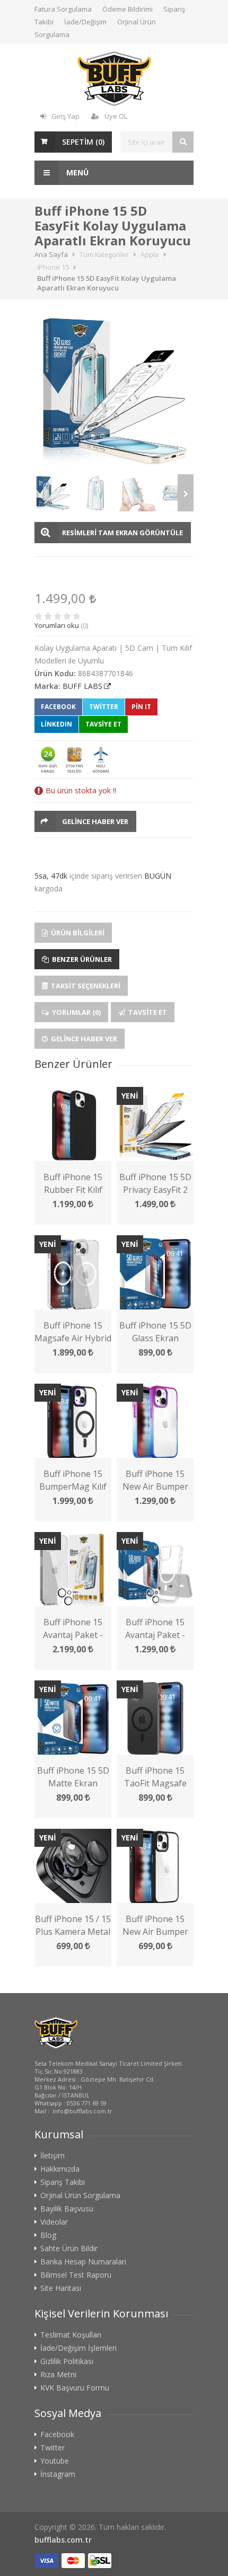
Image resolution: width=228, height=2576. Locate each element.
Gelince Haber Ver (95, 821)
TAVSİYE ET (103, 724)
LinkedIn (56, 724)
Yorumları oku (57, 625)
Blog (48, 2235)
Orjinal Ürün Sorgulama (80, 2196)
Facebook (58, 707)
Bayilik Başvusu (67, 2209)
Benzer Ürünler (81, 959)
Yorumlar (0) (76, 1012)
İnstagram (58, 2474)
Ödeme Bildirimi (128, 9)
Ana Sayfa (51, 254)
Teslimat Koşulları (71, 2335)
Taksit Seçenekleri (85, 986)
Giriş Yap (65, 116)
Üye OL (116, 116)
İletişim (52, 2156)
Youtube (55, 2461)
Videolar (54, 2222)
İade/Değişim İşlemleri (78, 2348)
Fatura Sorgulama (63, 9)
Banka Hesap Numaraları (83, 2262)
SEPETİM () (83, 142)
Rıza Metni (58, 2375)
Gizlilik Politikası (67, 2361)
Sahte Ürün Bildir (69, 2249)
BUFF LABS (82, 686)
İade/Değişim (85, 22)
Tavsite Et (147, 1012)
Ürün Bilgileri (77, 933)
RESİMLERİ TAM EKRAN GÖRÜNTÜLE (122, 533)
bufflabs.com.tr (63, 2540)
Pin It (141, 707)
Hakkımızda (60, 2169)
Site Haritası (61, 2288)
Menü (76, 172)
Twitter (104, 707)
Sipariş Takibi (63, 2182)
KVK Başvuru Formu (75, 2388)
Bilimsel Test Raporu (76, 2275)
